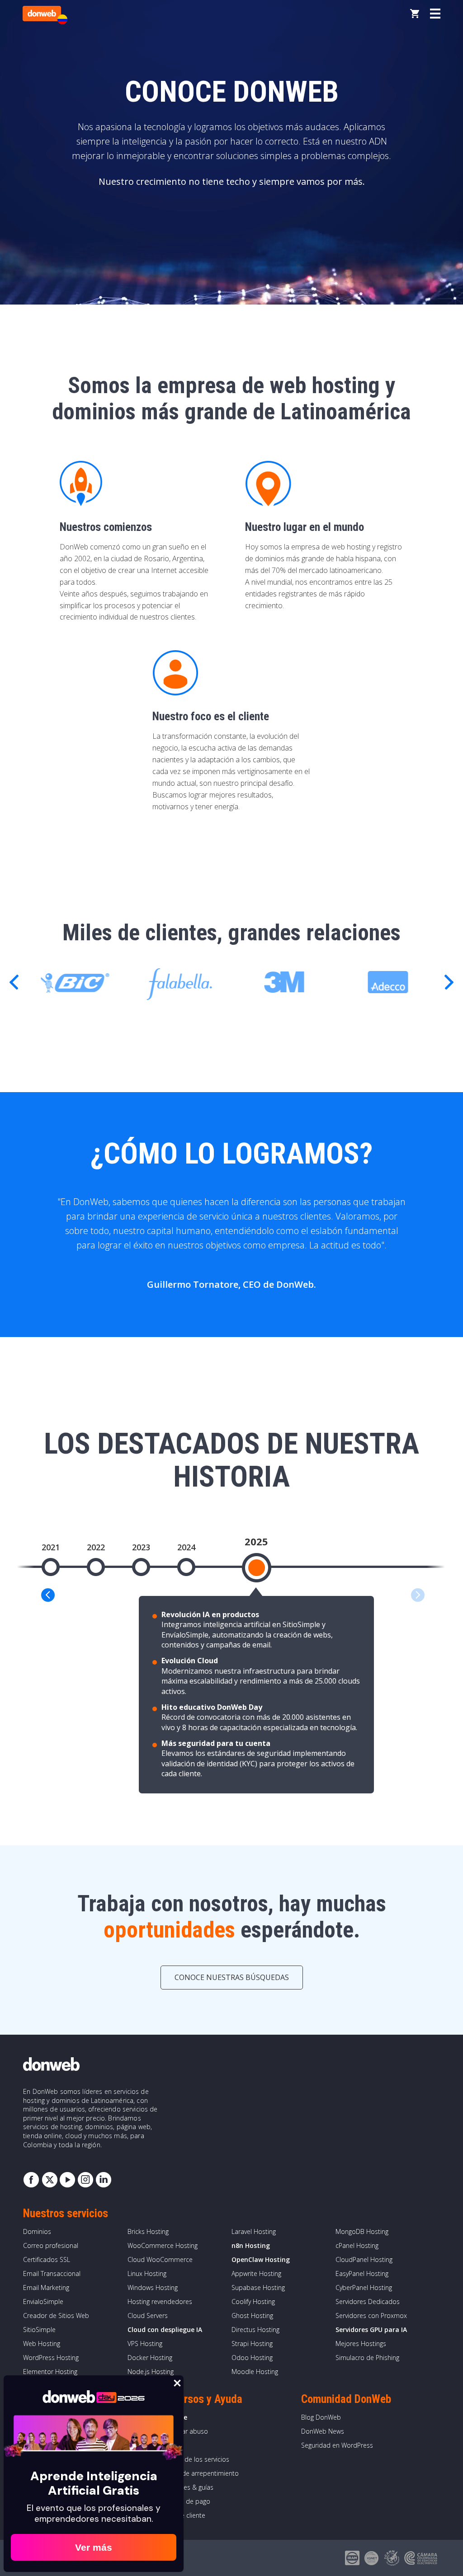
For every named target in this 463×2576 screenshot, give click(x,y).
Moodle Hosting (255, 2372)
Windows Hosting (153, 2287)
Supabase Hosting (258, 2287)
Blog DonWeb (321, 2417)
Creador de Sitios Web (56, 2316)
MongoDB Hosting (362, 2231)
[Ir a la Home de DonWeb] (42, 14)
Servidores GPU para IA (371, 2330)
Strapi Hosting (252, 2344)
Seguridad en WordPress (337, 2445)
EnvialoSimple (43, 2302)
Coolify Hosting (253, 2302)
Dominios (37, 2231)
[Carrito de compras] (415, 14)
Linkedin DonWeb (104, 2180)
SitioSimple (39, 2330)
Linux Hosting (147, 2273)
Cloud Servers (148, 2316)
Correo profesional (51, 2245)
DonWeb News (323, 2431)
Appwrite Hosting (256, 2273)
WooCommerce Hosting (163, 2245)
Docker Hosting (150, 2358)
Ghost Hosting (252, 2316)
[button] (449, 982)
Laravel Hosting (254, 2231)
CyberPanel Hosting (364, 2287)
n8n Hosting (251, 2245)
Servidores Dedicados (368, 2302)
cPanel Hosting (357, 2245)
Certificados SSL (47, 2259)
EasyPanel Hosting (362, 2273)
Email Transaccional (52, 2273)
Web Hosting (42, 2344)
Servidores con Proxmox (371, 2316)
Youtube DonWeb (67, 2180)
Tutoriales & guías (188, 2487)
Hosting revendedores (160, 2302)
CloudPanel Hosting (364, 2259)
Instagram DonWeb (85, 2180)
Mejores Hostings (361, 2344)
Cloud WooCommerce (160, 2259)
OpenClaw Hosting (261, 2259)
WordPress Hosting (51, 2358)
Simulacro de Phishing (367, 2358)
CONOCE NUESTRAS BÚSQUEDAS (232, 1977)
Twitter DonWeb (49, 2180)
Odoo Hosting (252, 2358)
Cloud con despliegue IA (165, 2330)
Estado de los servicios (196, 2459)
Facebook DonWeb (31, 2180)
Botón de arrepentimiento (200, 2473)
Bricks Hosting (148, 2231)
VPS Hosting (145, 2344)
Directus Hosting (255, 2330)
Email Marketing (46, 2287)
